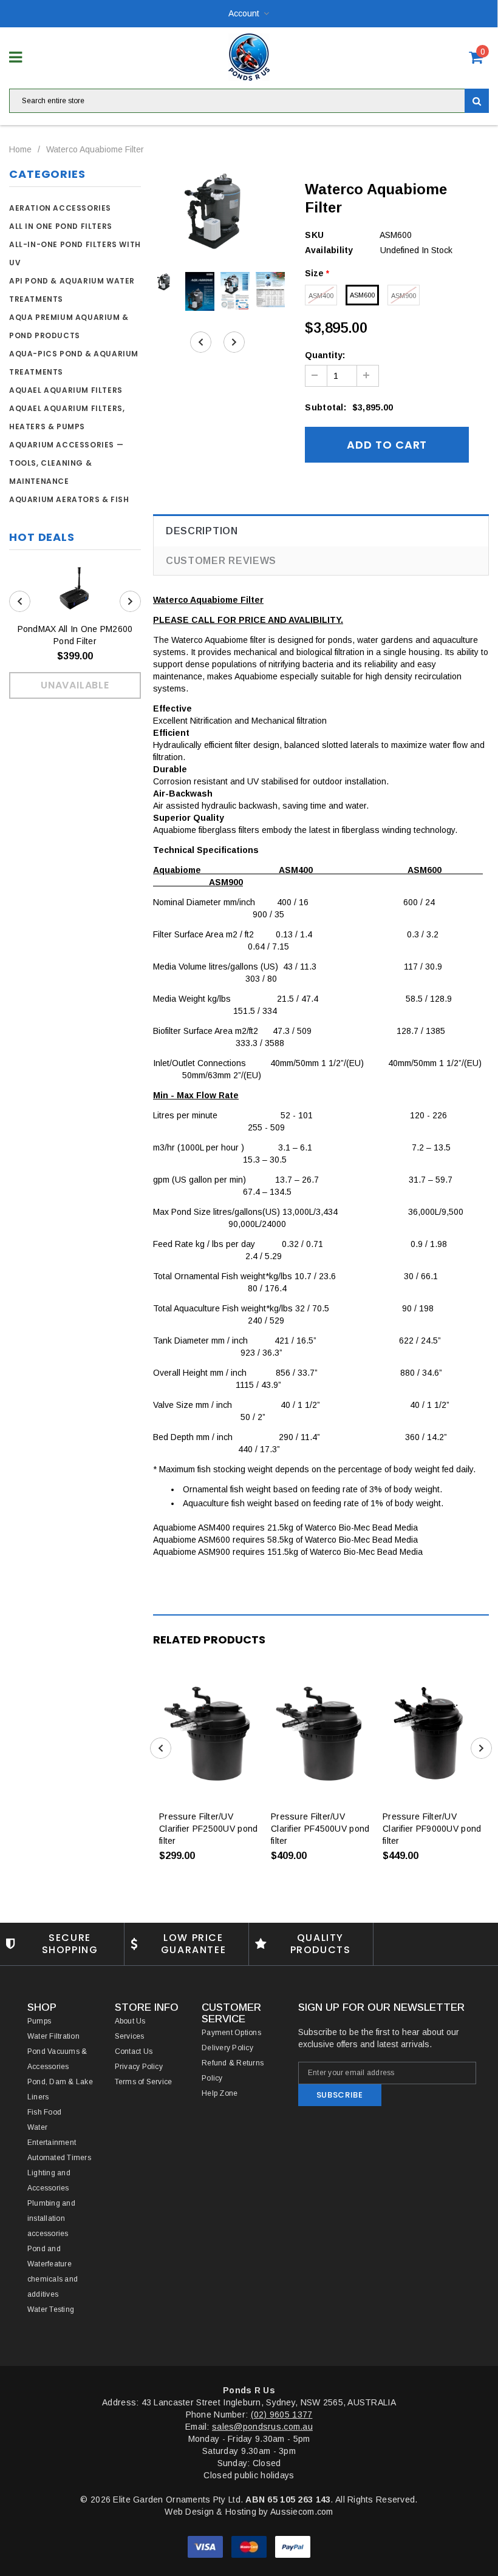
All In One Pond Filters (61, 226)
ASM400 (321, 296)
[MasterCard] (250, 2546)
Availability (329, 250)
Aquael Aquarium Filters (66, 390)
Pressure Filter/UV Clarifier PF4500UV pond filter (320, 1829)
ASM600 (362, 295)
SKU (314, 235)
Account (244, 13)
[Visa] (206, 2546)
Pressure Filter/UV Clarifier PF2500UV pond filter (208, 1829)
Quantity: (325, 355)
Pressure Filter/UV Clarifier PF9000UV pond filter (432, 1829)
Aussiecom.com (302, 2512)
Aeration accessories (60, 208)
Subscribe (340, 2095)
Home (20, 149)
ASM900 (404, 296)
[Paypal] (293, 2546)
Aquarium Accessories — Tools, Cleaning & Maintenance (66, 463)
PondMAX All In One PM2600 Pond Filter (75, 635)
